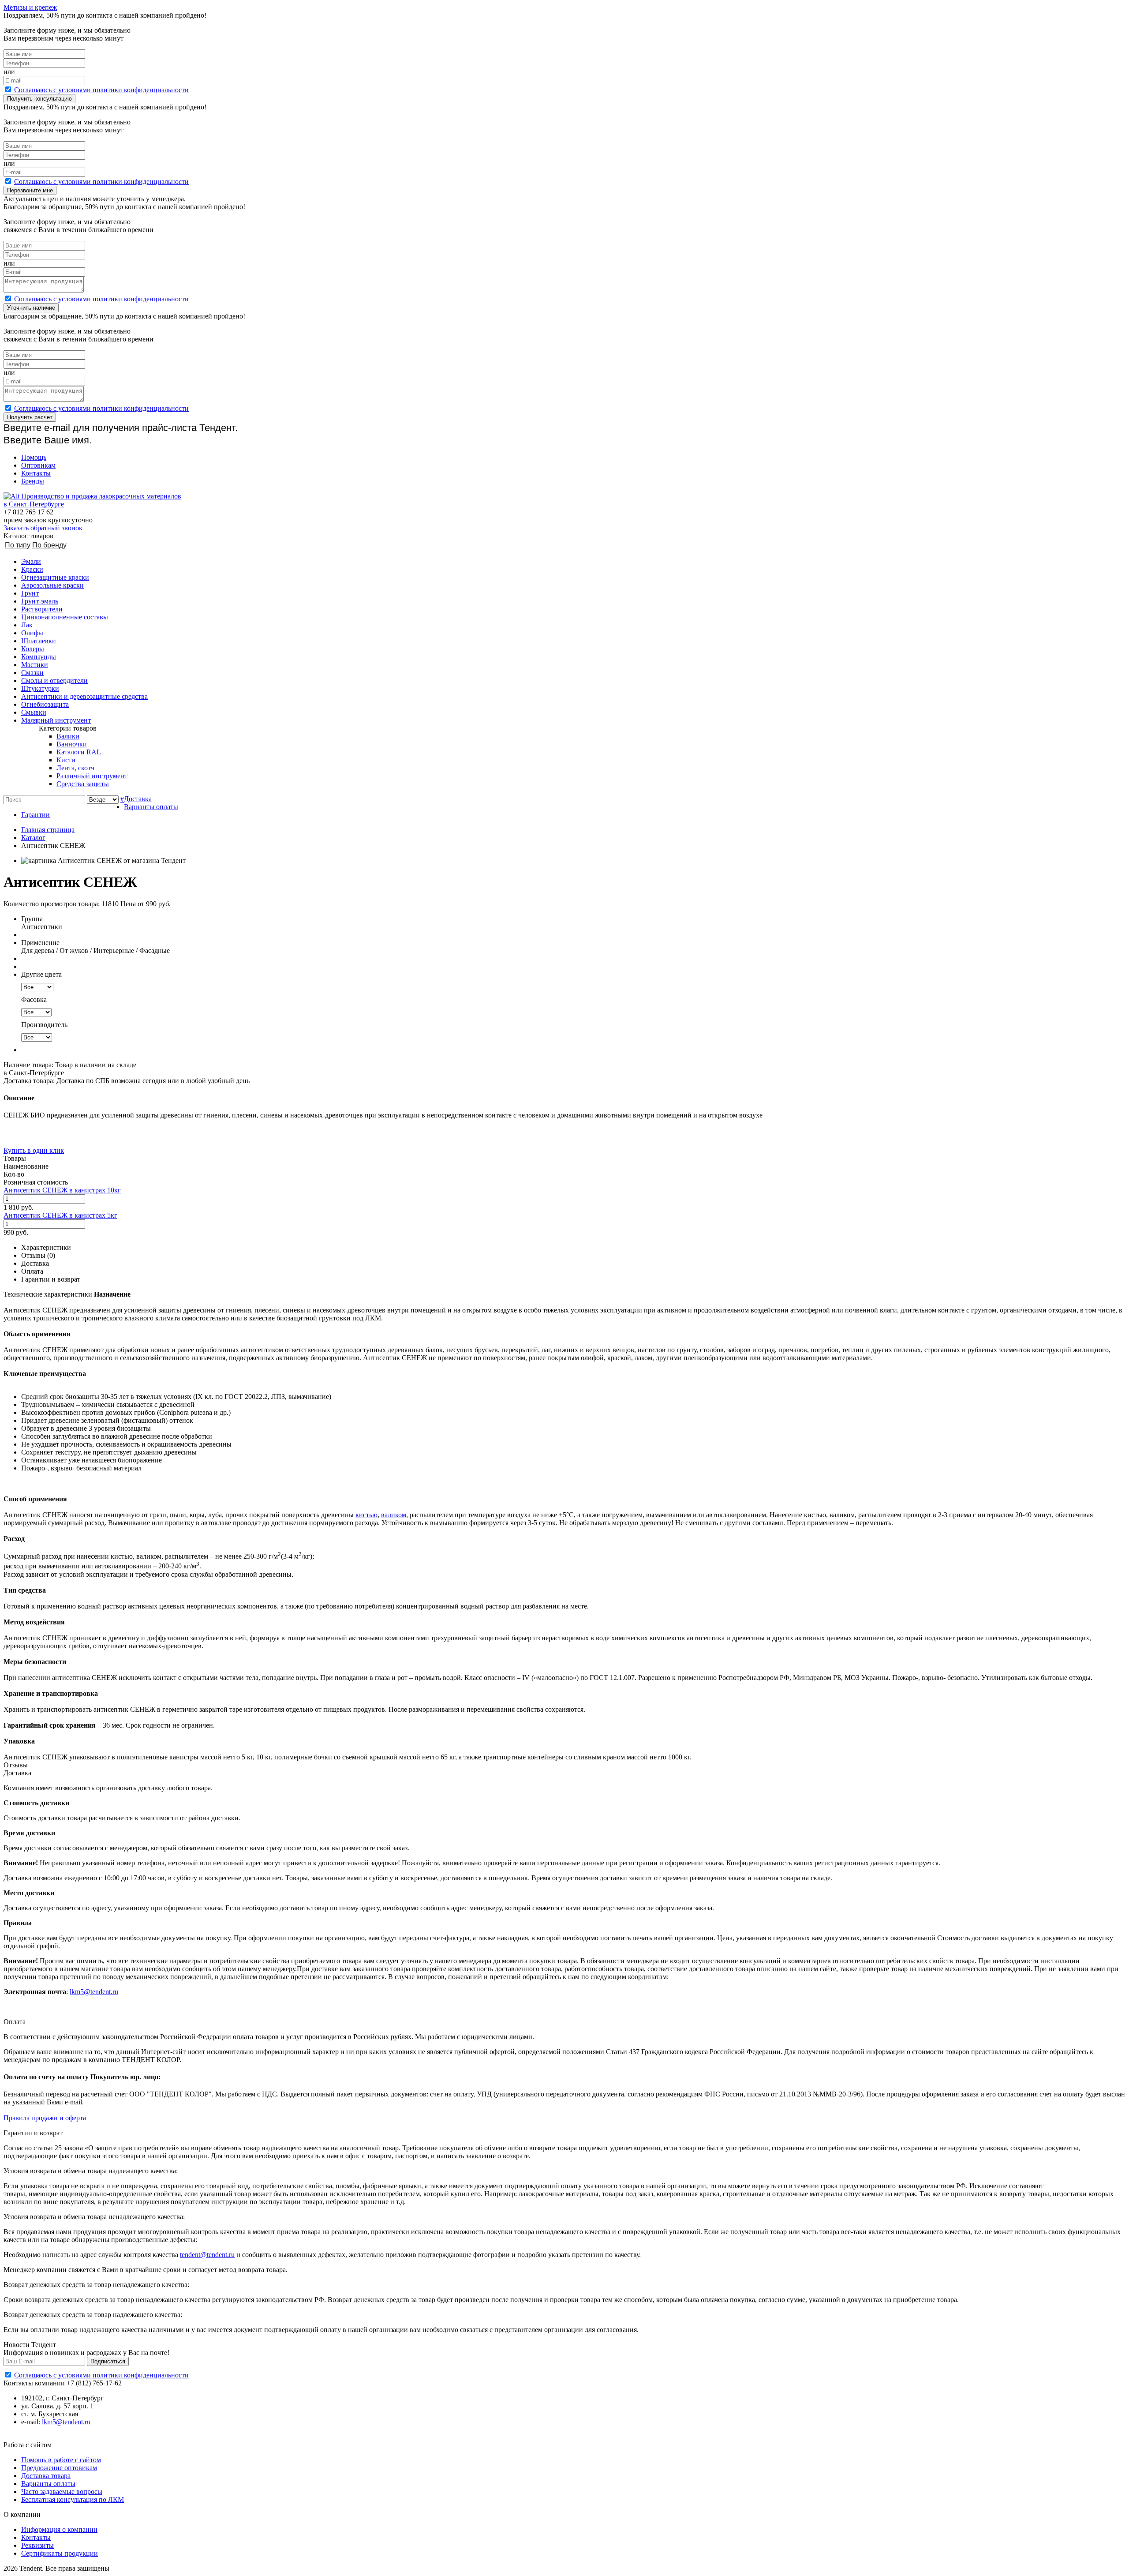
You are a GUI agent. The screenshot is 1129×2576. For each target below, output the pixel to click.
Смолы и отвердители (54, 681)
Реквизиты (37, 2545)
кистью (366, 1515)
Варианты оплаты (151, 807)
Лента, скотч (75, 768)
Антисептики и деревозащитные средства (84, 696)
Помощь (34, 457)
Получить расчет (30, 417)
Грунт (30, 593)
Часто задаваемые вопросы (62, 2492)
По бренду (49, 545)
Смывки (34, 712)
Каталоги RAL (79, 752)
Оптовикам (38, 465)
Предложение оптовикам (59, 2468)
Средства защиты (83, 784)
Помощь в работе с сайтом (61, 2460)
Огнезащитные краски (55, 577)
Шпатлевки (39, 641)
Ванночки (72, 744)
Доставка (138, 799)
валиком (394, 1515)
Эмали (31, 561)
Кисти (66, 760)
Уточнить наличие (31, 308)
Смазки (32, 673)
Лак (27, 625)
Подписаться (108, 2361)
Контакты (36, 473)
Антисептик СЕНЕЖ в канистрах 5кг (60, 1215)
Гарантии (36, 815)
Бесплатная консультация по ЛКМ (73, 2499)
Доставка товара (46, 2476)
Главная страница (48, 830)
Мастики (35, 665)
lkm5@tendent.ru (94, 1992)
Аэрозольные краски (52, 585)
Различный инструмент (92, 776)
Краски (32, 569)
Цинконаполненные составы (65, 617)
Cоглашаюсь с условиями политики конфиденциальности (101, 90)
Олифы (32, 633)
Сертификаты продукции (60, 2553)
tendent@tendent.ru (207, 2255)
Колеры (33, 649)
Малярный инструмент (56, 720)
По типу (18, 545)
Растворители (42, 609)
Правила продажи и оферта (45, 2118)
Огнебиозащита (45, 704)
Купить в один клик (34, 1150)
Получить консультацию (39, 99)
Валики (68, 736)
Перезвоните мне (30, 190)
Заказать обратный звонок (43, 528)
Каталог (33, 838)
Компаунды (39, 657)
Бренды (33, 481)
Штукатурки (40, 688)
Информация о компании (59, 2529)
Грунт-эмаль (40, 601)
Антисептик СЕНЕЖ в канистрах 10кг (62, 1190)
